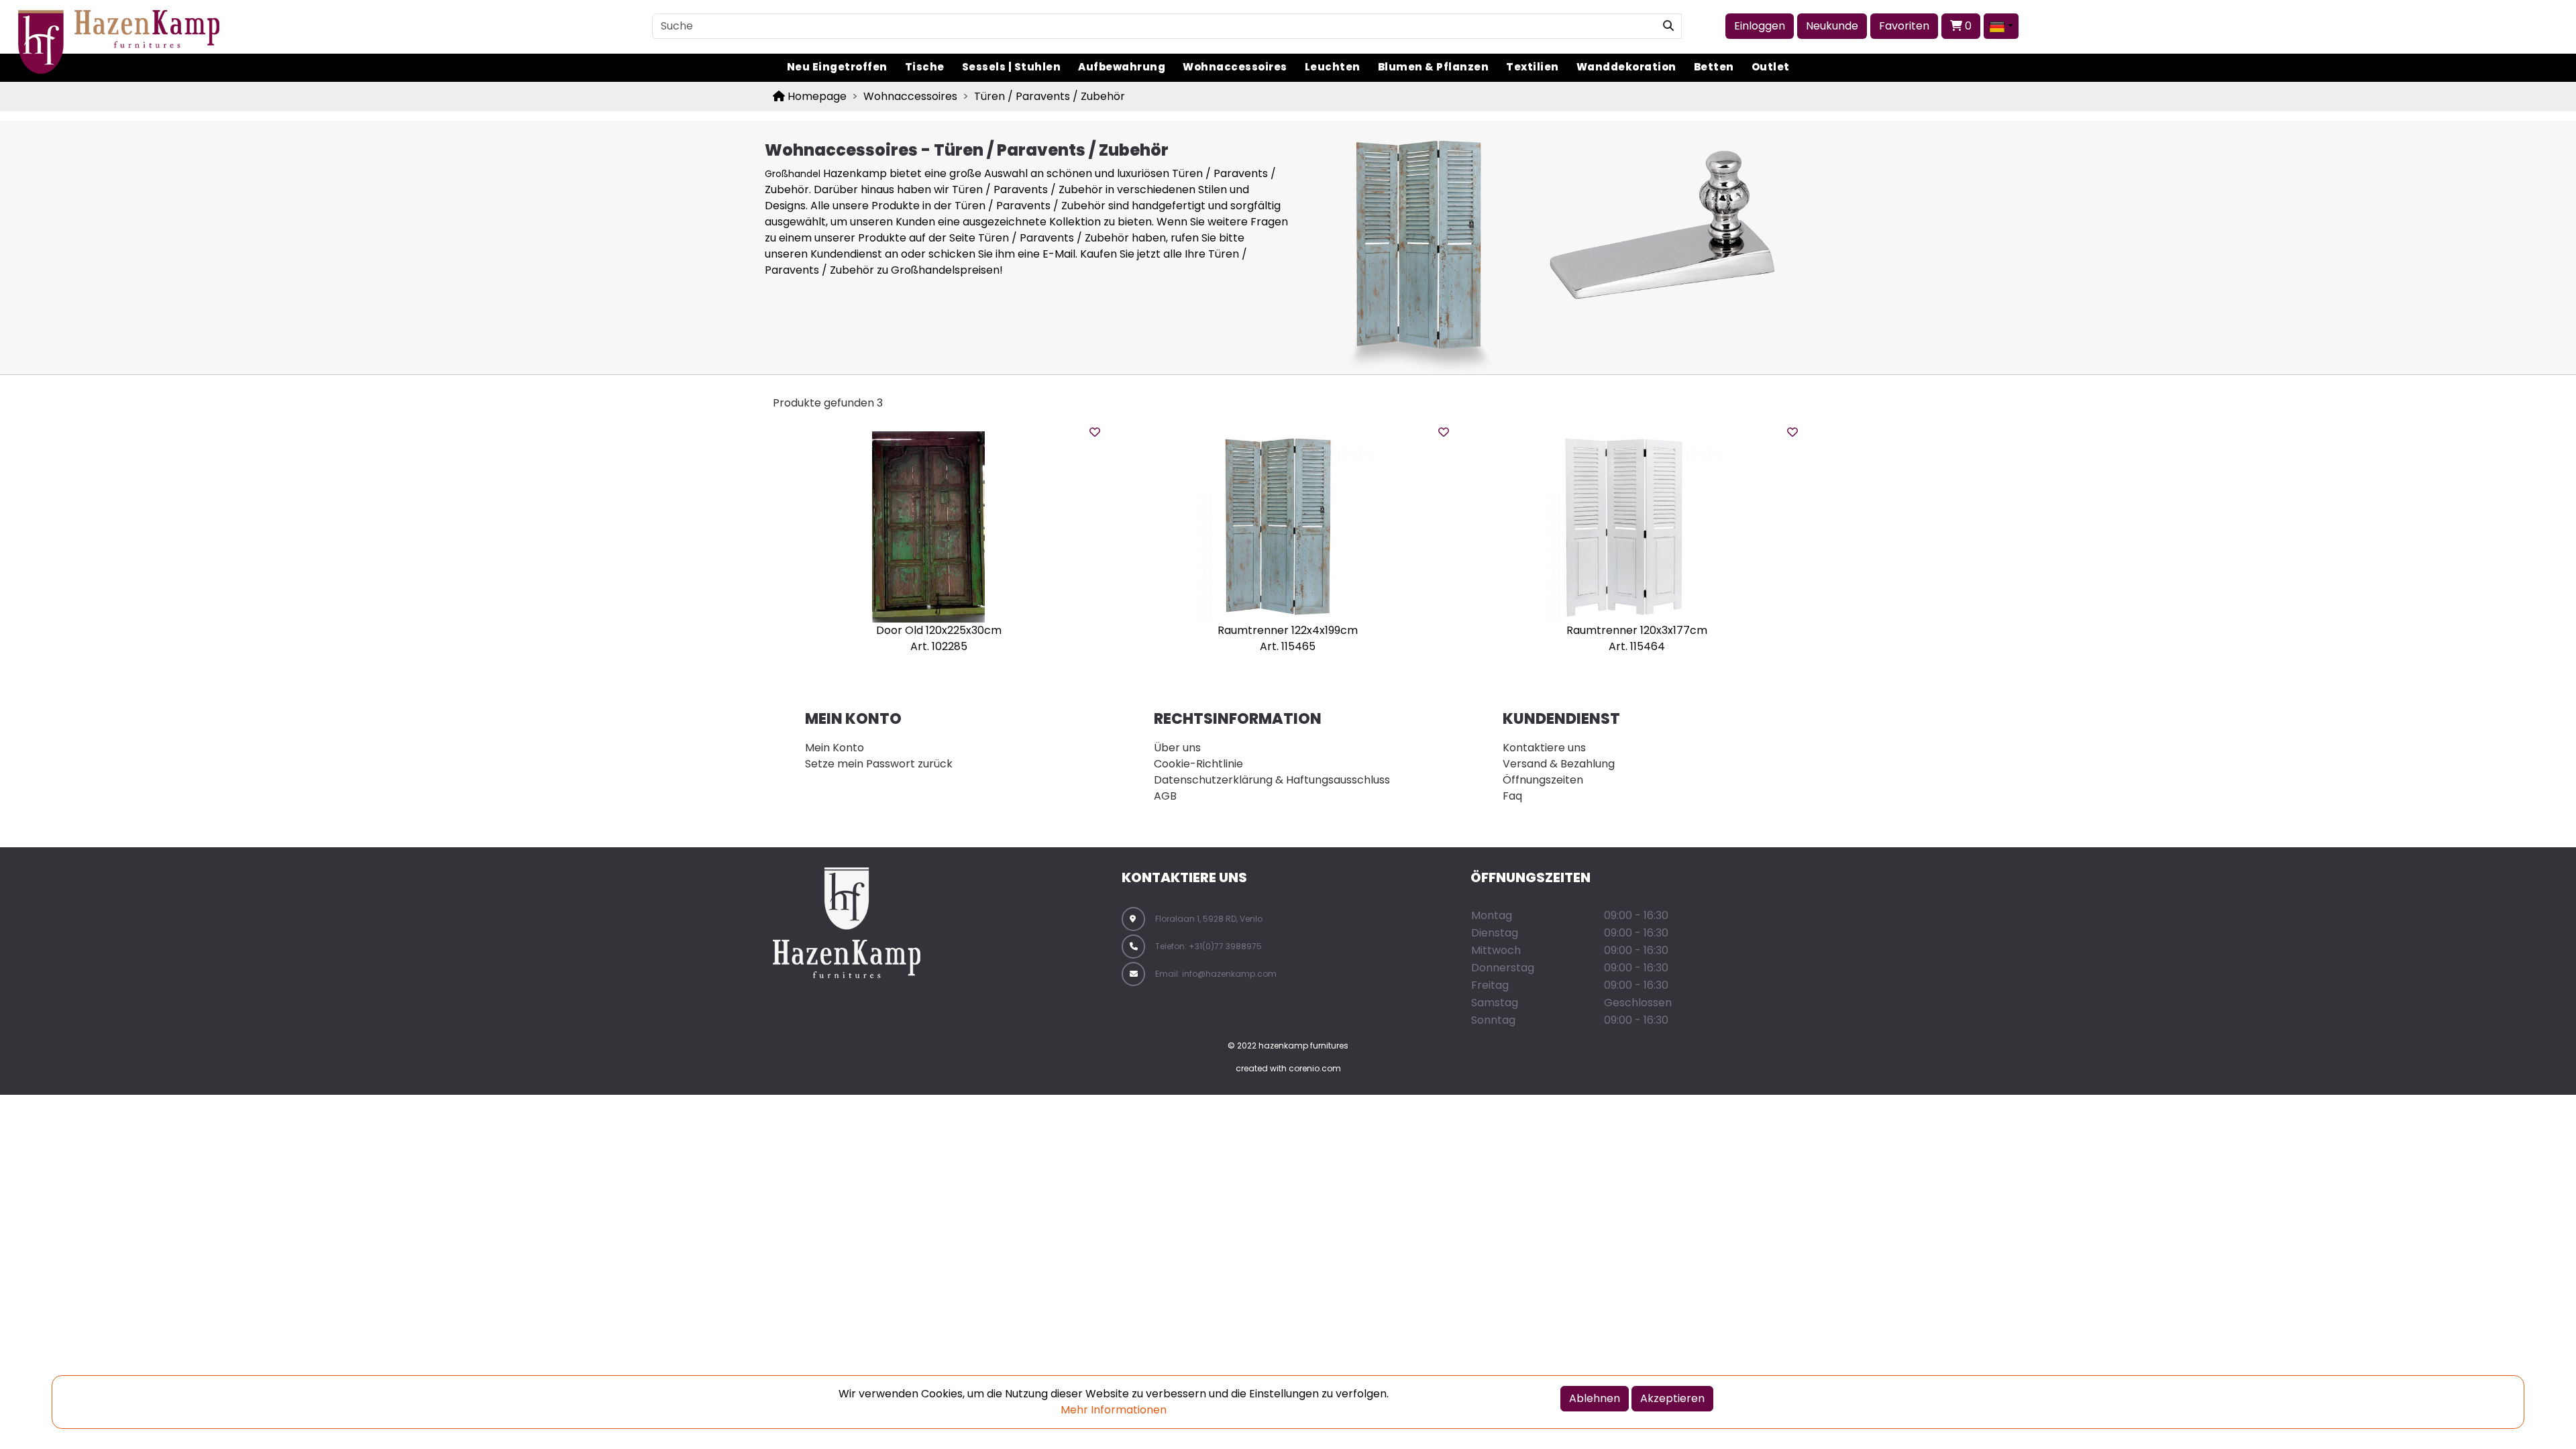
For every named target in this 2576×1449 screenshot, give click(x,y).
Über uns (1177, 748)
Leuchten (1333, 67)
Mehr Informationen (1114, 1410)
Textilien (1533, 67)
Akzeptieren (1672, 1398)
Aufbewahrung (1122, 67)
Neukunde (1832, 26)
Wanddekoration (1626, 67)
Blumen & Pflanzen (1434, 67)
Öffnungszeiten (1543, 780)
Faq (1512, 796)
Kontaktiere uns (1544, 748)
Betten (1714, 67)
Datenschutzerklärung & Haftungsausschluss (1272, 780)
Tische (925, 67)
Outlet (1771, 67)
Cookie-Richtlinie (1198, 764)
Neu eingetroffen (837, 67)
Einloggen (1760, 26)
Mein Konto (835, 748)
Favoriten (1904, 26)
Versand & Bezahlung (1559, 764)
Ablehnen (1595, 1398)
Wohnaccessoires (1235, 67)
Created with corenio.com (1288, 1068)
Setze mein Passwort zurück (879, 764)
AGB (1165, 796)
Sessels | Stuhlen (1012, 67)
